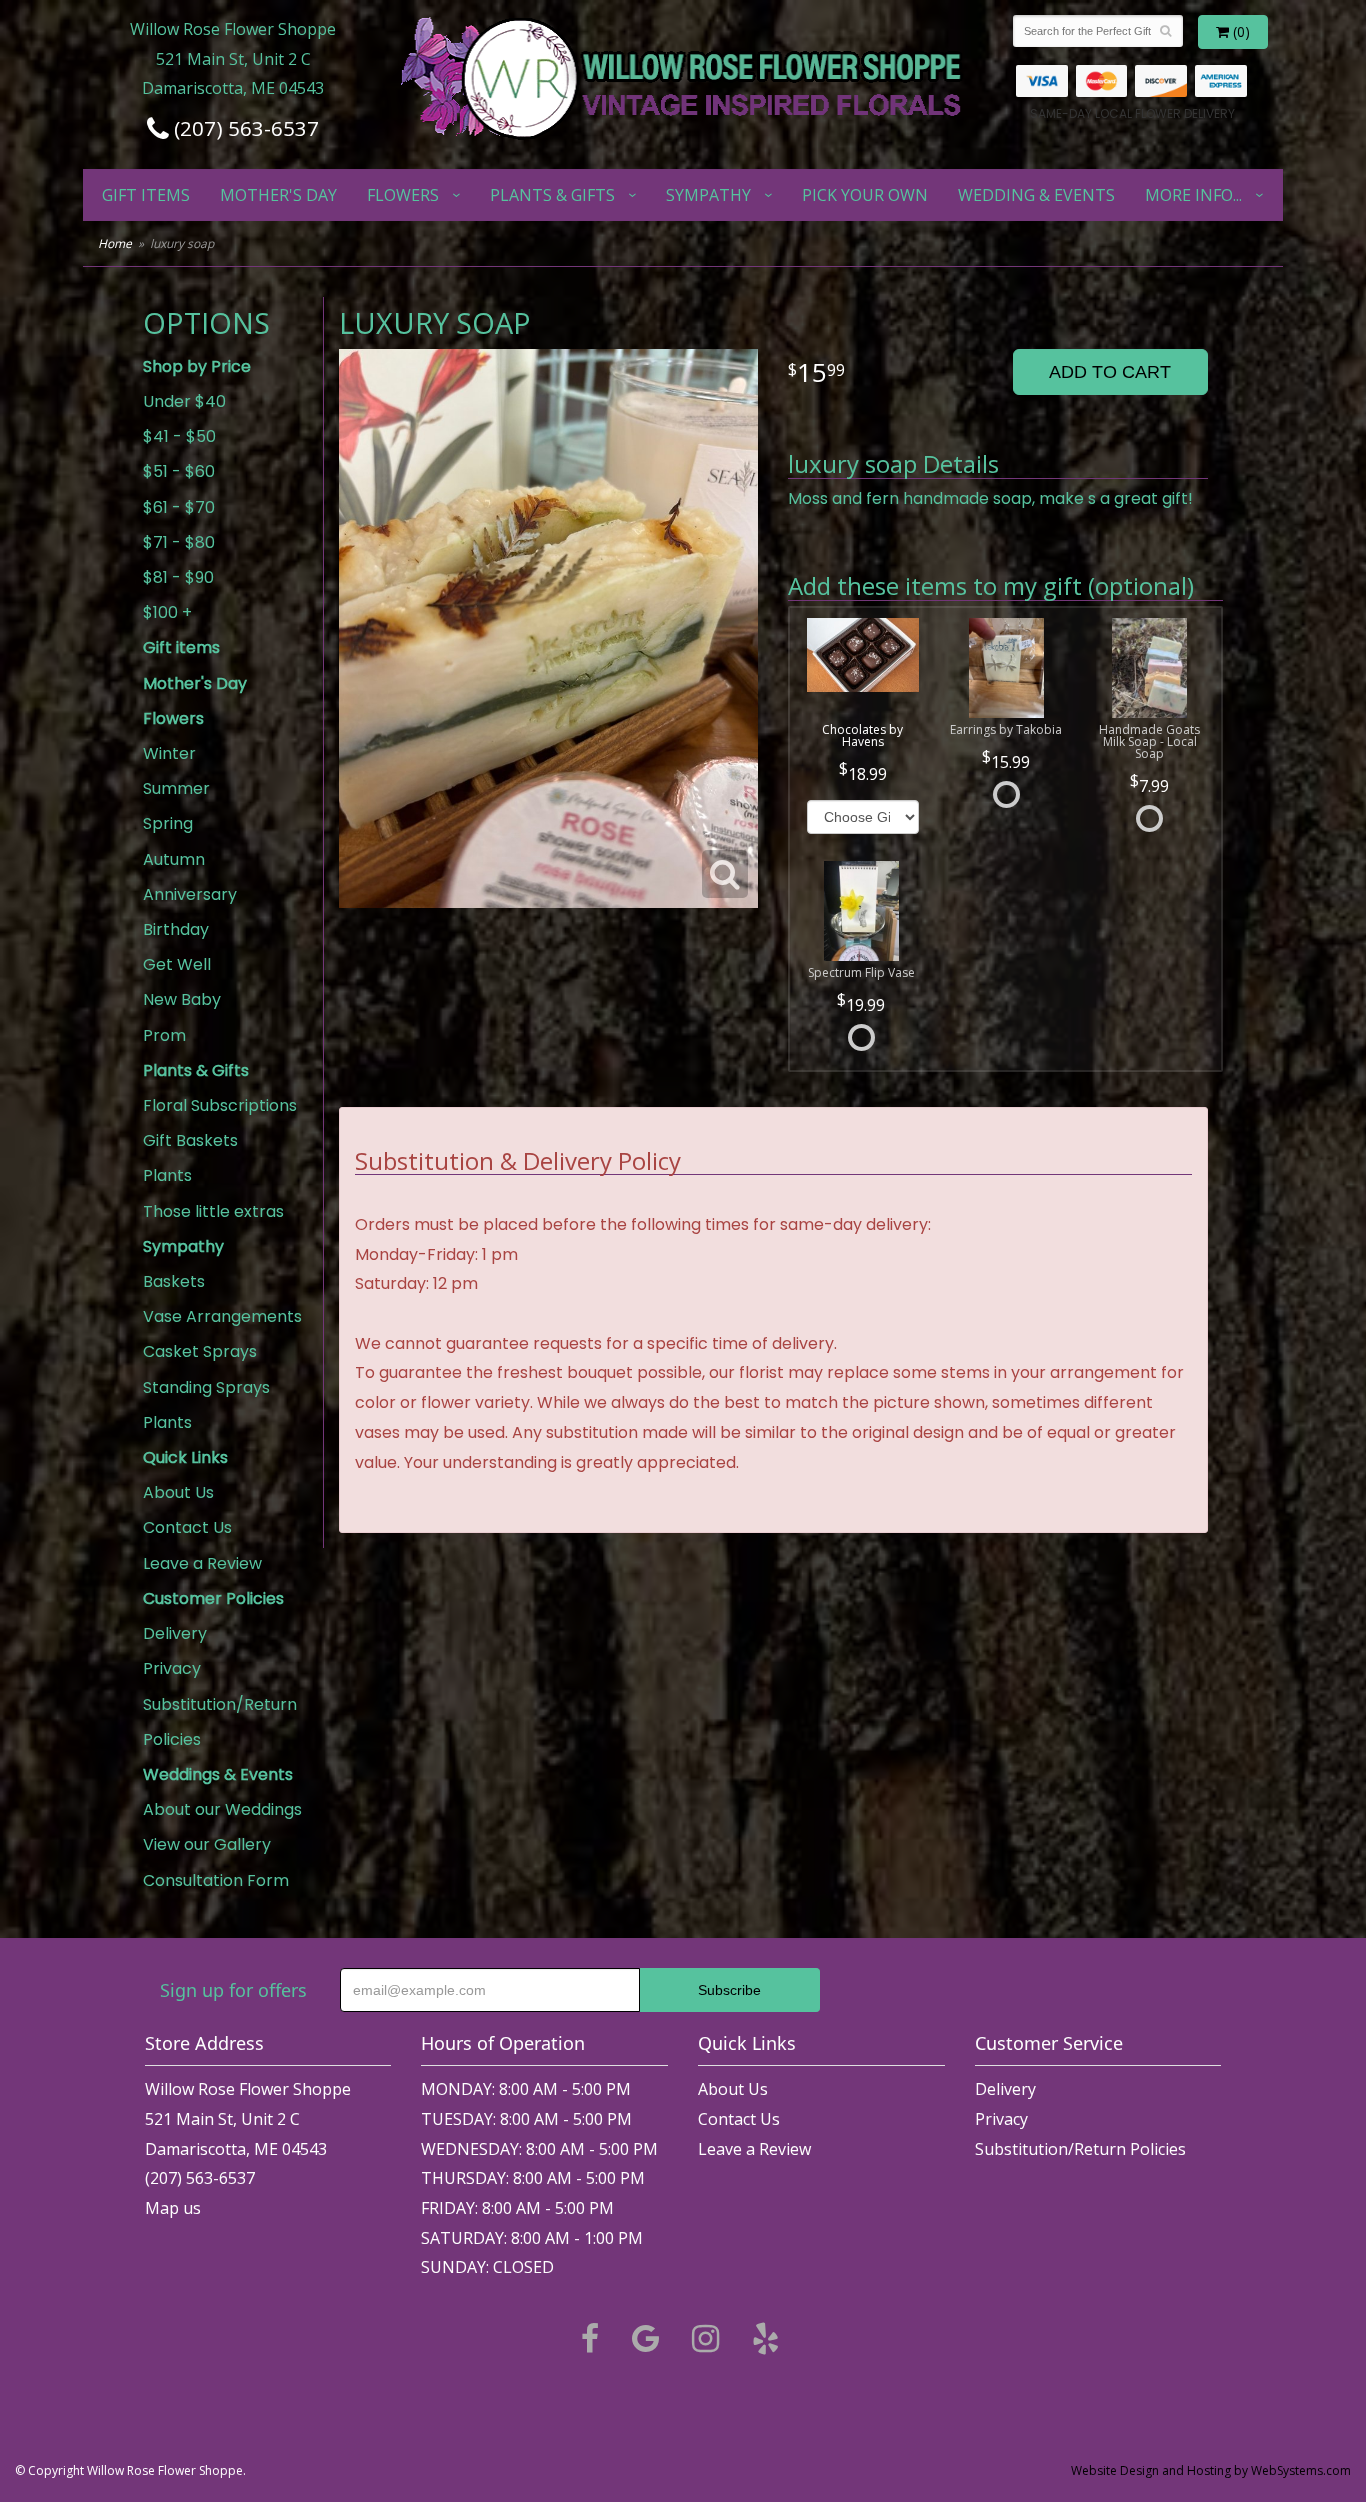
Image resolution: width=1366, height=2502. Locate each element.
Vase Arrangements (222, 1316)
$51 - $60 (179, 471)
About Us (178, 1492)
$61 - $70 (179, 507)
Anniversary (190, 894)
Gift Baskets (190, 1140)
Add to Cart (1110, 372)
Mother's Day (278, 195)
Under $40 (184, 401)
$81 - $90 (178, 577)
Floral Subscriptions (220, 1105)
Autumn (174, 859)
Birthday (176, 929)
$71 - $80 (179, 542)
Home (115, 243)
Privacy (172, 1668)
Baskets (174, 1281)
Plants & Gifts (552, 195)
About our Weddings (222, 1809)
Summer (176, 788)
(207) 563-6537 (244, 128)
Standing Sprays (206, 1387)
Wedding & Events (1036, 195)
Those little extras (213, 1211)
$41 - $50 (179, 436)
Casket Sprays (200, 1351)
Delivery (175, 1633)
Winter (169, 753)
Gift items (146, 195)
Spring (168, 823)
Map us (173, 2208)
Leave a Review (202, 1563)
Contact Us (187, 1527)
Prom (164, 1035)
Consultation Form (216, 1880)
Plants (167, 1175)
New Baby (182, 999)
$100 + (167, 612)
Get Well (177, 964)
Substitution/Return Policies (220, 1722)
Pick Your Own (865, 195)
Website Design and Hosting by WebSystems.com (1211, 2470)
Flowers (403, 195)
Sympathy (708, 195)
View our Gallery (207, 1844)
